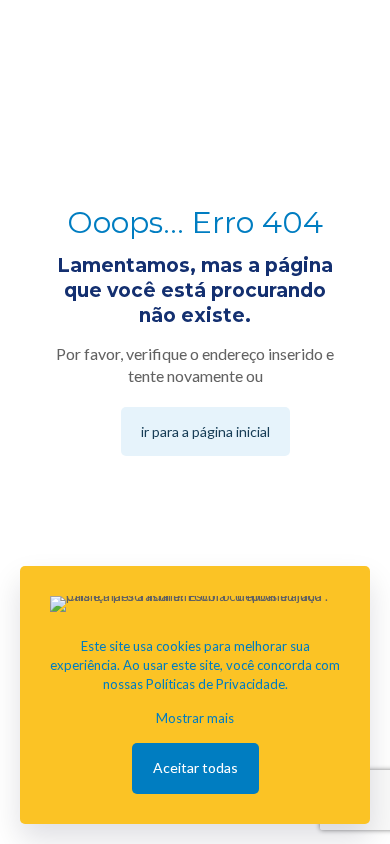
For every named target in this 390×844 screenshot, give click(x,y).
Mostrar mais (195, 718)
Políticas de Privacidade (215, 684)
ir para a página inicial (205, 431)
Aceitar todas (195, 767)
